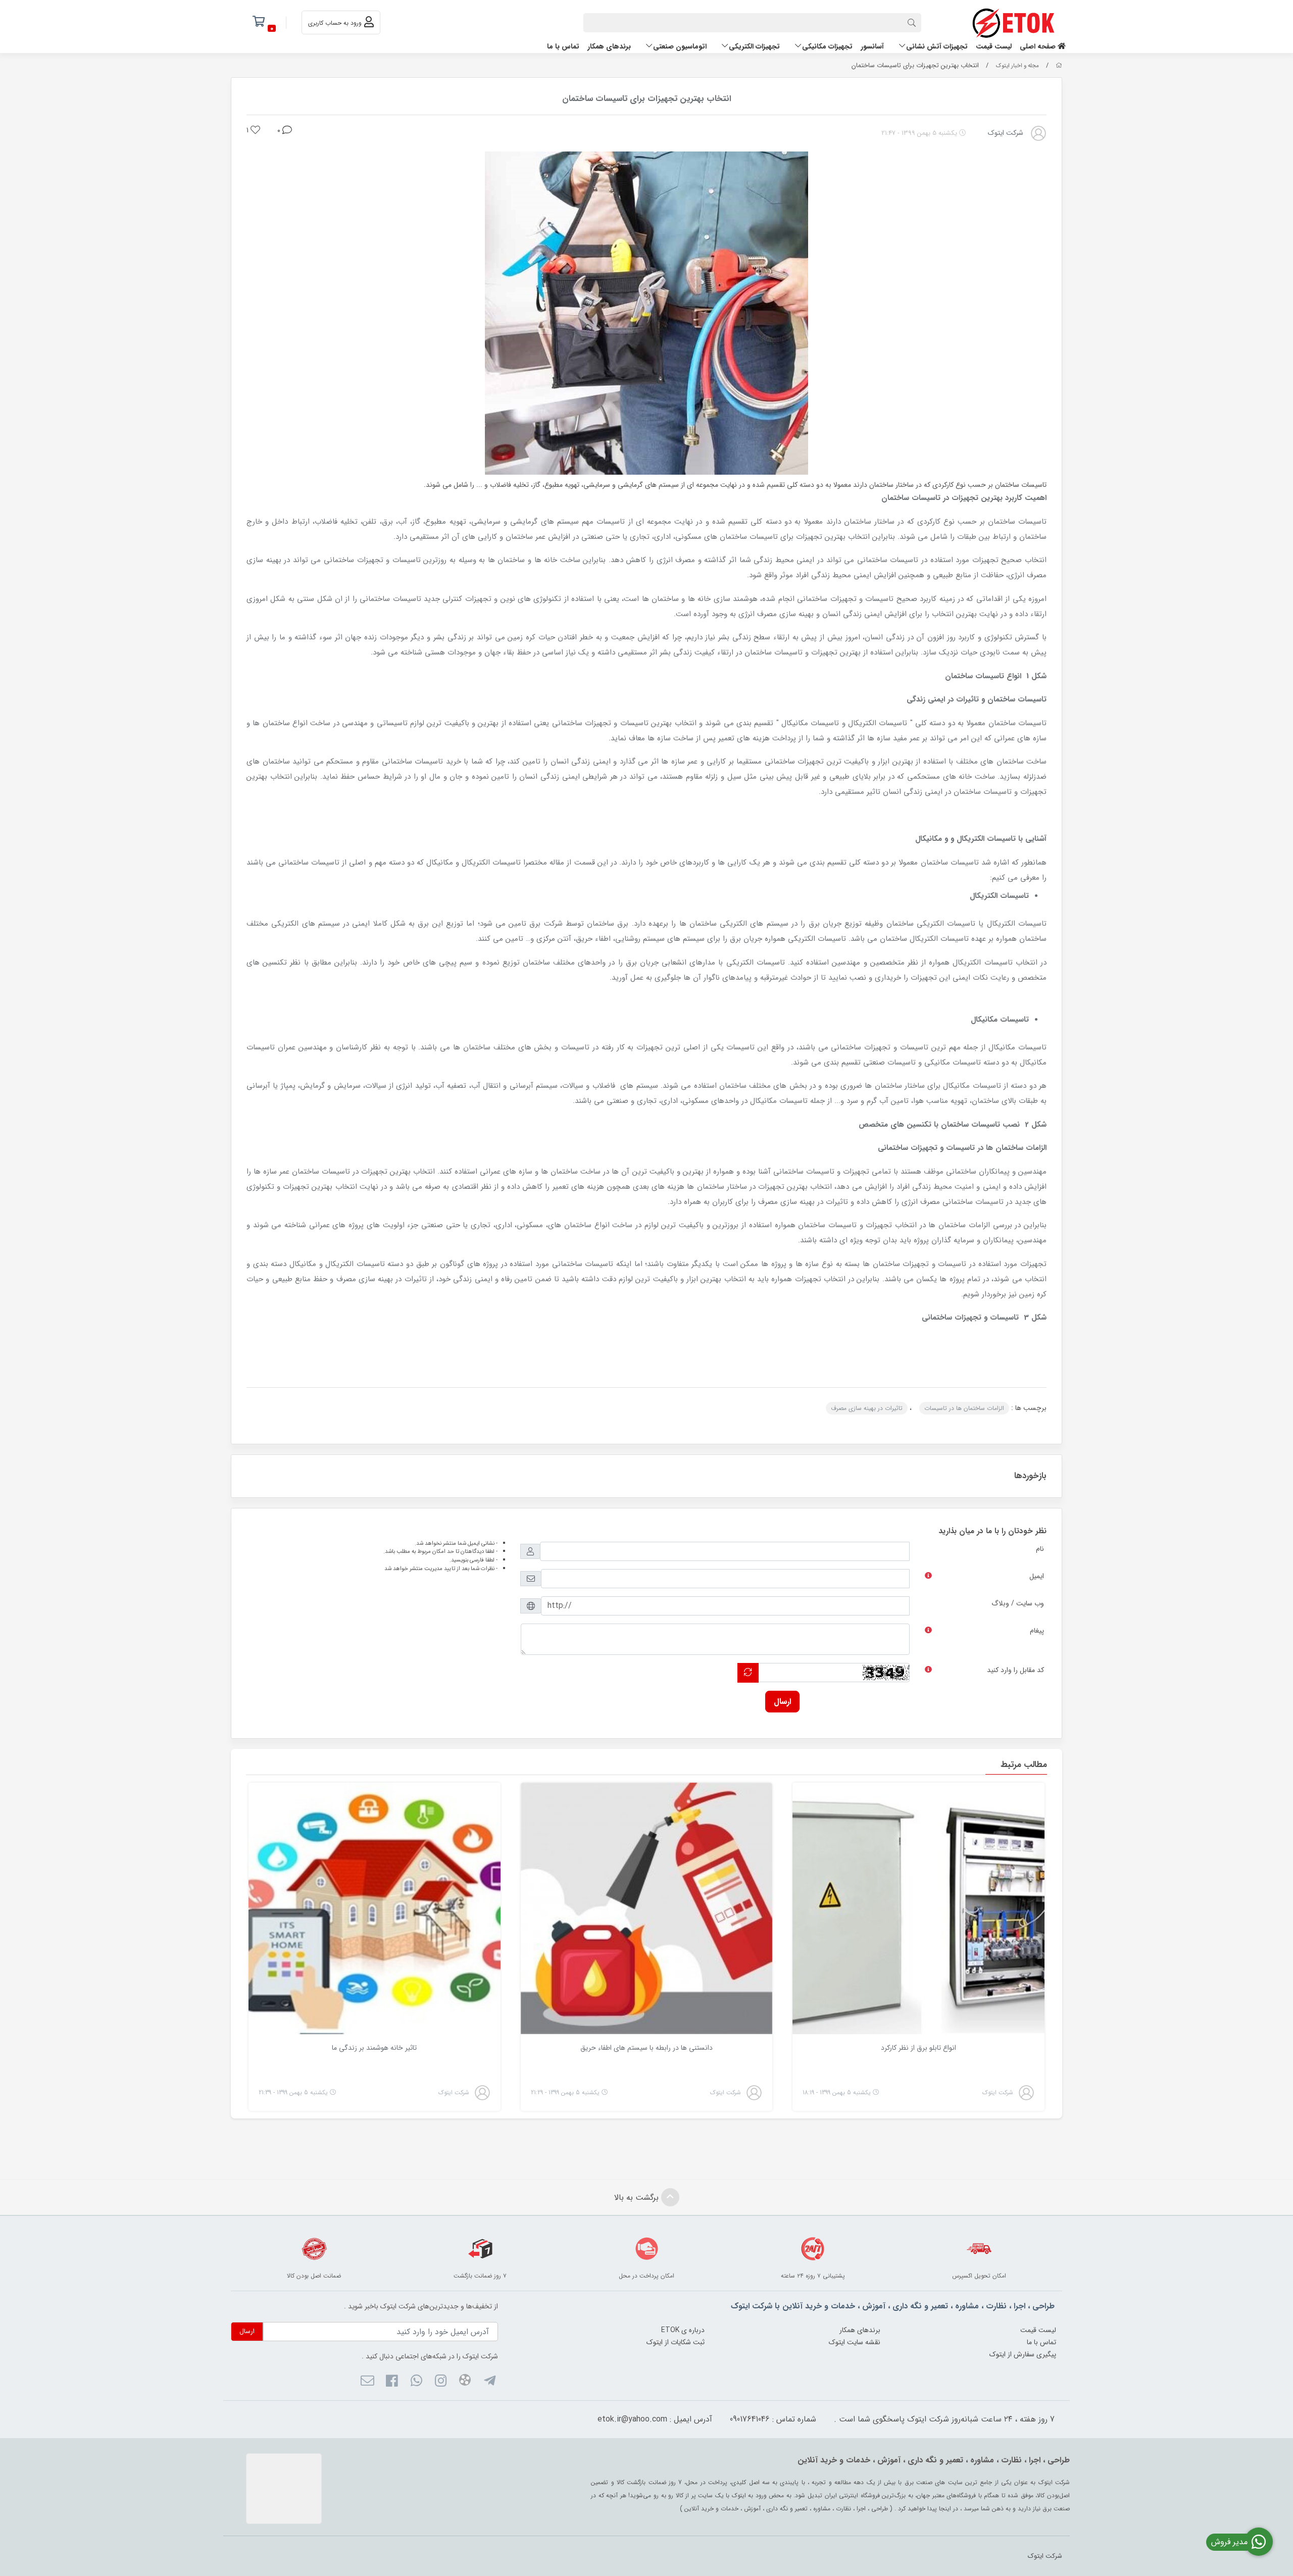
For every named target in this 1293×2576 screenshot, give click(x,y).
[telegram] (489, 2383)
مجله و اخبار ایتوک (1017, 66)
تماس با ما (563, 46)
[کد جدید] (748, 1673)
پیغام (1037, 1631)
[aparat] (465, 2382)
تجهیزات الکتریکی (754, 46)
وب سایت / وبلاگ (1018, 1603)
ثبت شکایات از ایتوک (676, 2342)
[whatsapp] (416, 2383)
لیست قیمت (994, 46)
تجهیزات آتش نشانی (937, 46)
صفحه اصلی (1039, 46)
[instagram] (441, 2383)
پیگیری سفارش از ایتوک (1023, 2354)
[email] (367, 2383)
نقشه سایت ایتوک (855, 2342)
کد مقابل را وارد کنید (1015, 1670)
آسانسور (872, 46)
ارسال (782, 1702)
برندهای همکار (609, 46)
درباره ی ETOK (683, 2330)
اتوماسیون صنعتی (680, 46)
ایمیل (1037, 1576)
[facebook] (392, 2383)
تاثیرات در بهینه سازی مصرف (867, 1408)
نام (1040, 1549)
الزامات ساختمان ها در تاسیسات (964, 1408)
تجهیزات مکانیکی (827, 46)
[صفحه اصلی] (1059, 66)
